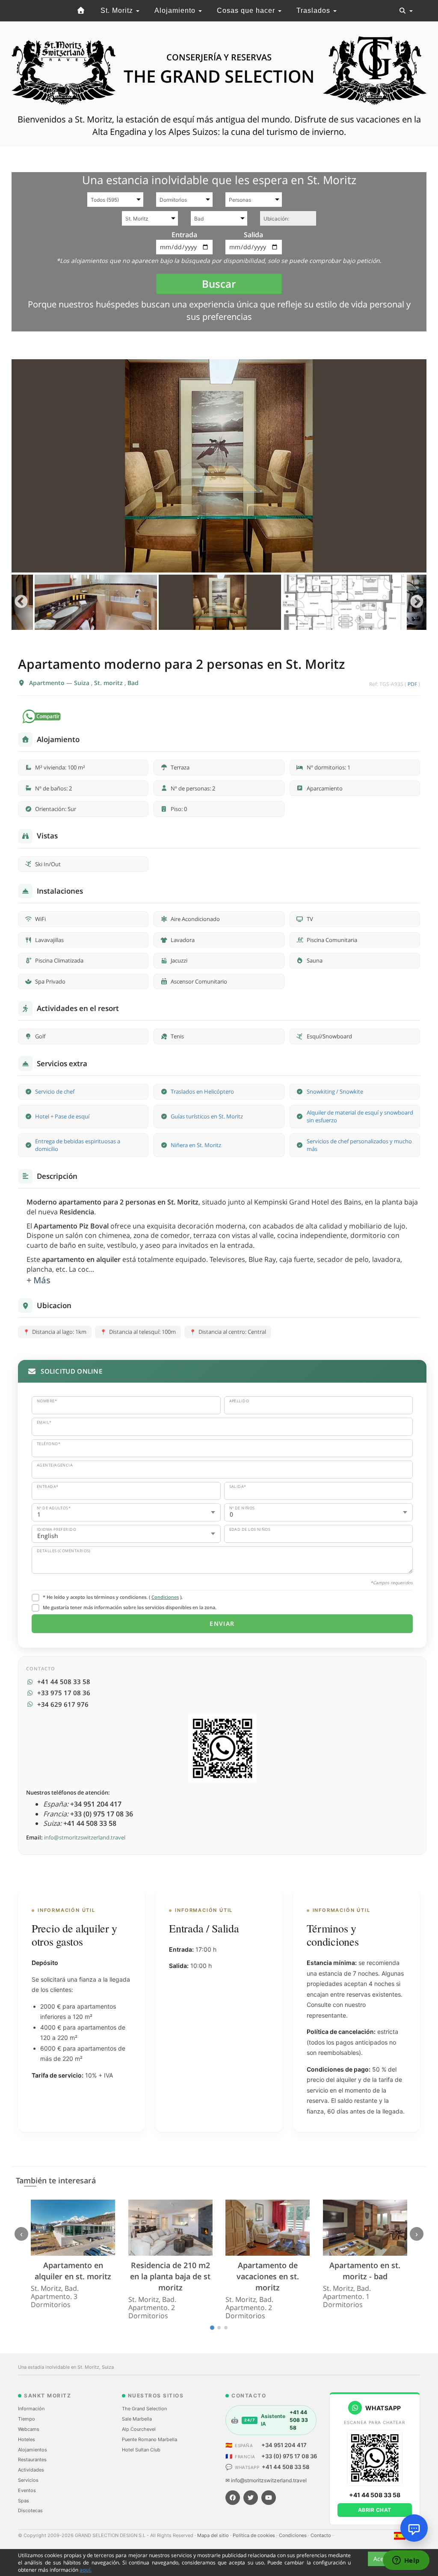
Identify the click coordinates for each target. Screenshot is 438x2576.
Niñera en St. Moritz (196, 1145)
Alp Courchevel (139, 2429)
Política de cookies (255, 2535)
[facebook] (233, 2498)
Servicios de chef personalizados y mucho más (359, 1145)
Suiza (83, 683)
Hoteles (27, 2439)
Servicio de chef (55, 1091)
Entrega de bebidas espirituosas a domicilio (78, 1145)
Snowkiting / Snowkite (335, 1091)
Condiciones (165, 1597)
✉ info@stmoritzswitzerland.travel (266, 2480)
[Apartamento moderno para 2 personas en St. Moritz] (219, 466)
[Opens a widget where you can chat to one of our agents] (406, 2561)
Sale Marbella (137, 2419)
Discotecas (30, 2510)
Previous (21, 602)
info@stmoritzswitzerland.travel (85, 1837)
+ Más (38, 1280)
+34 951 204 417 (284, 2445)
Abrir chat (375, 2510)
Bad (133, 683)
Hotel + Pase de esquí (62, 1116)
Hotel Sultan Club (141, 2450)
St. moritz (109, 683)
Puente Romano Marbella (149, 2439)
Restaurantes (32, 2460)
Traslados (314, 10)
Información (31, 2409)
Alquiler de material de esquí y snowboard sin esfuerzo (360, 1117)
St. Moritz (118, 10)
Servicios (28, 2480)
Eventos (27, 2490)
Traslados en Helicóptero (202, 1091)
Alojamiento (176, 10)
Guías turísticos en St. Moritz (207, 1116)
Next (417, 602)
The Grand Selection (144, 2409)
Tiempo (27, 2419)
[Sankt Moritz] (81, 11)
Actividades (31, 2470)
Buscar (219, 284)
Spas (24, 2501)
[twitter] (251, 2498)
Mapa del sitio (214, 2535)
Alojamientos (33, 2450)
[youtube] (269, 2498)
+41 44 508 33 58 (286, 2467)
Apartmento (48, 683)
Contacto (321, 2535)
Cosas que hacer (247, 10)
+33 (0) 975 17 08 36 (289, 2456)
